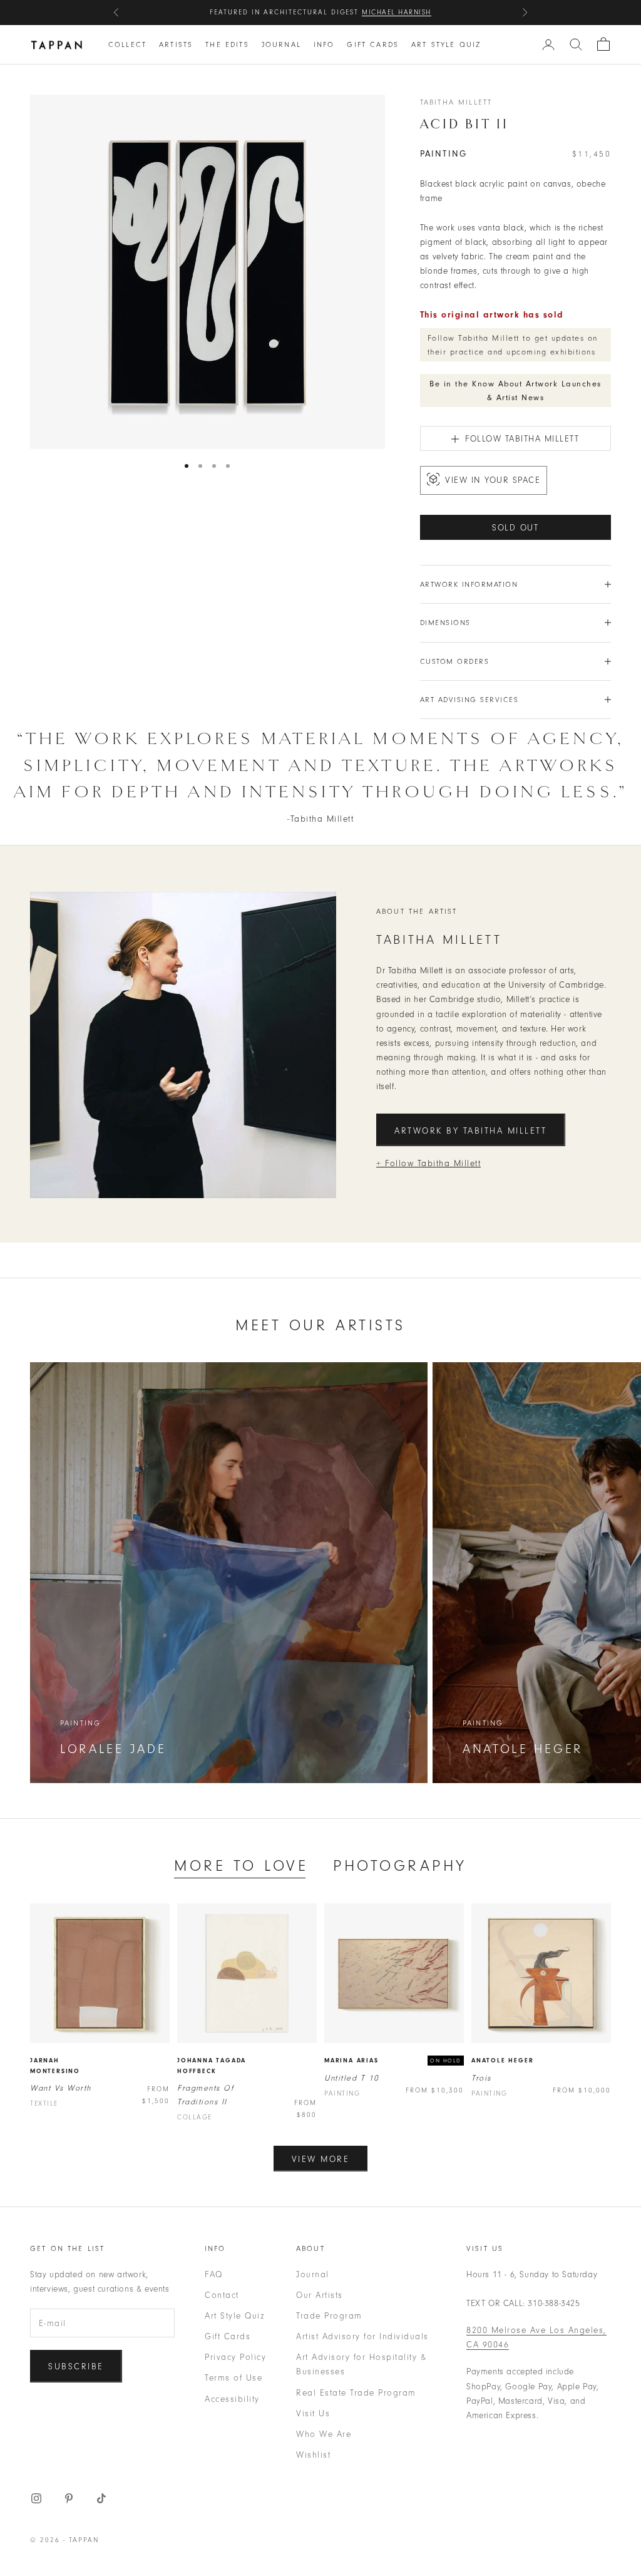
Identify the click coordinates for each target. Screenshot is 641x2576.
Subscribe (76, 2367)
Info (324, 44)
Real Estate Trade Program (356, 2393)
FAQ (214, 2274)
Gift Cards (373, 44)
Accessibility (232, 2399)
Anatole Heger (502, 2061)
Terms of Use (233, 2378)
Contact (222, 2295)
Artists (176, 44)
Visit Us (313, 2413)
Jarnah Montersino (55, 2066)
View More (321, 2159)
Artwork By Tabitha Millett (471, 1131)
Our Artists (320, 2295)
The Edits (227, 44)
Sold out (515, 528)
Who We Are (324, 2434)
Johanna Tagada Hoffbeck (212, 2066)
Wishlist (313, 2455)
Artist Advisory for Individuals (362, 2336)
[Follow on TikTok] (101, 2498)
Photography (400, 1865)
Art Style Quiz (446, 44)
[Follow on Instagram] (36, 2498)
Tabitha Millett (456, 102)
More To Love (241, 1865)
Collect (127, 44)
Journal (281, 44)
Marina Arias (351, 2061)
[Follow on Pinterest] (69, 2498)
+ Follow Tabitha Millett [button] (428, 1163)
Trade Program (329, 2316)
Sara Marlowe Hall (386, 12)
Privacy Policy (235, 2357)
